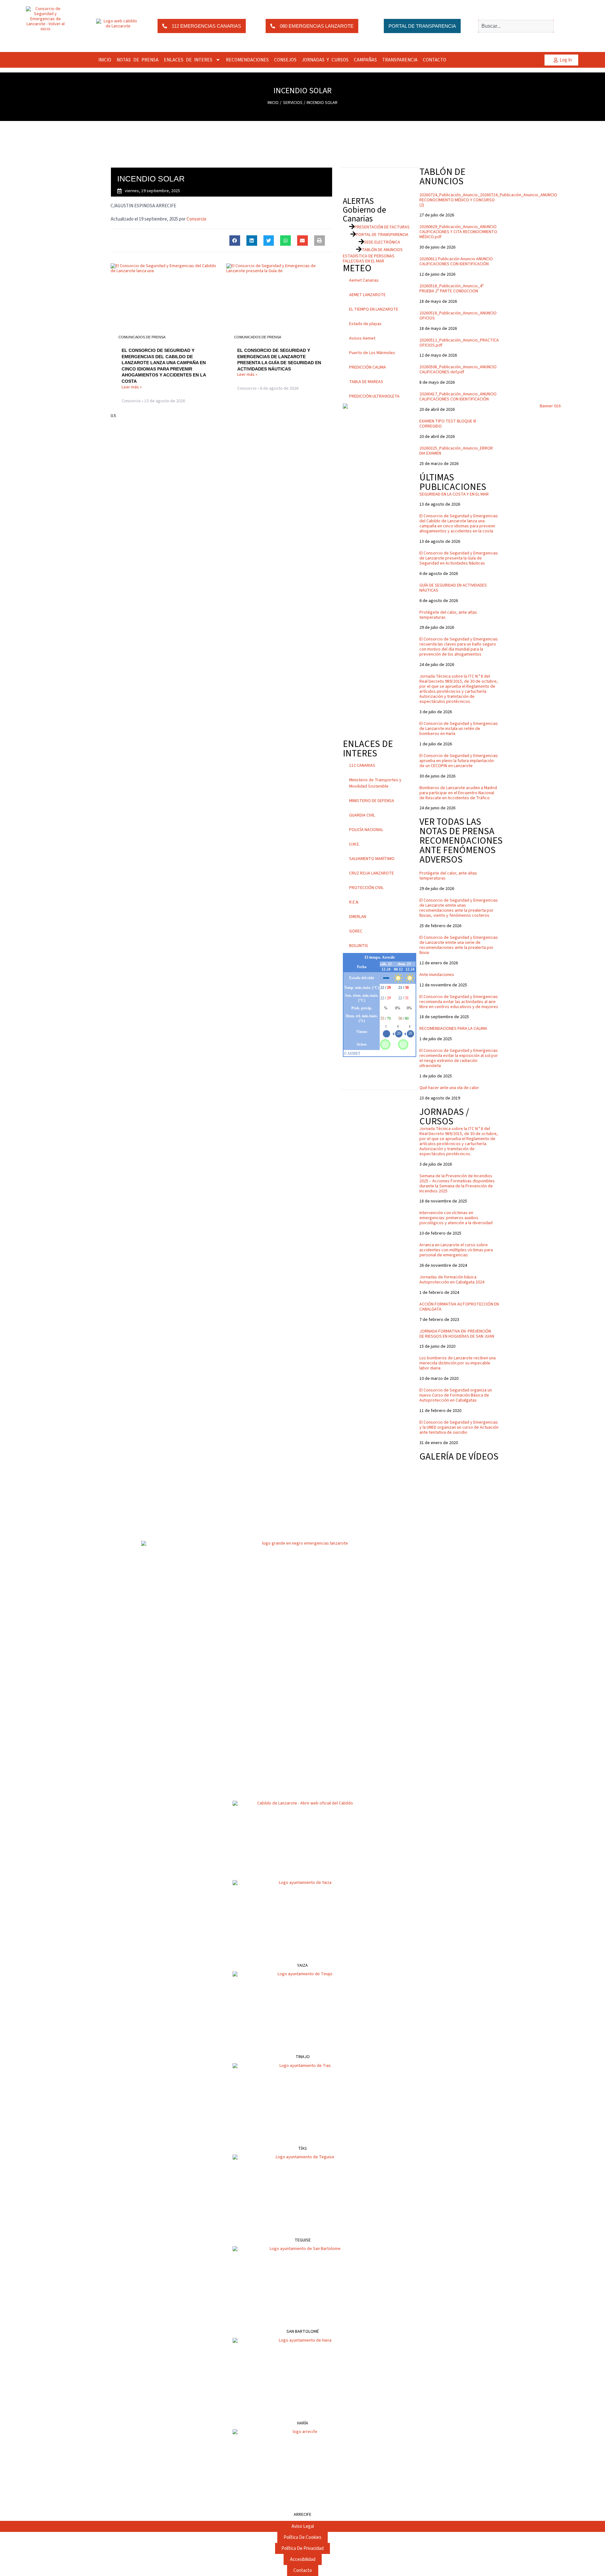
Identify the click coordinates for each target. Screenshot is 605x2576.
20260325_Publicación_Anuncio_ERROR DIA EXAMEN (456, 451)
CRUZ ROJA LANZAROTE (372, 873)
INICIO (105, 60)
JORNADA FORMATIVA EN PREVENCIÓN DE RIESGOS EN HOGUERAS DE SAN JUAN (457, 1334)
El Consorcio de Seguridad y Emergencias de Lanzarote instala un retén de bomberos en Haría (459, 729)
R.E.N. (354, 902)
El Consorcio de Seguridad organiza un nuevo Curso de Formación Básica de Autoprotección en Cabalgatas (456, 1395)
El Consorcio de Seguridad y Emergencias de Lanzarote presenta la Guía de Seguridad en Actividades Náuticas (459, 558)
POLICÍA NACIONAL (366, 830)
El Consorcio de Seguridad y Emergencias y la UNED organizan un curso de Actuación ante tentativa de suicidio (459, 1427)
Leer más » (132, 387)
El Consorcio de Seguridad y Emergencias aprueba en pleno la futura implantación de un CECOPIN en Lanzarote (459, 761)
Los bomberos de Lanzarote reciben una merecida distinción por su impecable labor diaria (458, 1363)
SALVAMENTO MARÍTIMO (372, 859)
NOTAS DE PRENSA (138, 60)
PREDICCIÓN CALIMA (368, 367)
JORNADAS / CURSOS (444, 1117)
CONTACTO (435, 60)
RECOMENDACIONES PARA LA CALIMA (453, 1029)
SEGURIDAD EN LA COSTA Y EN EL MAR (454, 494)
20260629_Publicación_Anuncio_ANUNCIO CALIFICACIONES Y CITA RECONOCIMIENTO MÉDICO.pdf (458, 232)
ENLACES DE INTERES (188, 60)
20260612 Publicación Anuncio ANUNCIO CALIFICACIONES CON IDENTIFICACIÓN (456, 261)
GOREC (356, 931)
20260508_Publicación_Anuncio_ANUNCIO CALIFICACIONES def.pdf (458, 370)
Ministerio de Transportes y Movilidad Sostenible (375, 783)
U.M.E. (354, 844)
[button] (235, 241)
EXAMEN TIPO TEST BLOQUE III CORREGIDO (448, 424)
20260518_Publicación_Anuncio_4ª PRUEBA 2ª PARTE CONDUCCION (452, 289)
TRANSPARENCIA (400, 60)
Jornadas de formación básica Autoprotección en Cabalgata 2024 (452, 1280)
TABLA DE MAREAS (366, 382)
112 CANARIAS (362, 766)
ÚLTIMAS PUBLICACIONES (453, 482)
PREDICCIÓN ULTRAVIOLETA (374, 396)
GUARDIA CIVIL (362, 815)
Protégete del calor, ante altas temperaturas (448, 615)
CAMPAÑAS (365, 60)
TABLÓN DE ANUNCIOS (442, 177)
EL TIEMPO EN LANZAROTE (374, 309)
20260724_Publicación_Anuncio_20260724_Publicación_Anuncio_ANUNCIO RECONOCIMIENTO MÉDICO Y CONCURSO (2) (488, 200)
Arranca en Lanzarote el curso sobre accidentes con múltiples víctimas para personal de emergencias (456, 1250)
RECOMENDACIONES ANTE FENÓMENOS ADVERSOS (461, 850)
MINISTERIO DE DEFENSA (372, 801)
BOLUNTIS (359, 946)
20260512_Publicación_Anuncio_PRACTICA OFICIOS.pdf (459, 343)
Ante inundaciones (437, 975)
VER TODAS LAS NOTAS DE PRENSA (457, 826)
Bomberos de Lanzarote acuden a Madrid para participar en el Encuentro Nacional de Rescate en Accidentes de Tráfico (458, 793)
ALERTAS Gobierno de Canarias (364, 210)
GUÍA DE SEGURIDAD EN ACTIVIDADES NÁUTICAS (453, 588)
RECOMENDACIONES (247, 60)
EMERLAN (358, 917)
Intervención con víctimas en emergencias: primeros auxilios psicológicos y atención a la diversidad (456, 1218)
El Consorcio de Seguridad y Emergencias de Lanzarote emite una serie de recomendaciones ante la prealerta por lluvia (459, 945)
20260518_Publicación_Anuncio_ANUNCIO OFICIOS (458, 316)
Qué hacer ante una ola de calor (449, 1088)
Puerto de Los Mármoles (372, 353)
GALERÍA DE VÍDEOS (459, 1457)
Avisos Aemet (362, 338)
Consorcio (196, 219)
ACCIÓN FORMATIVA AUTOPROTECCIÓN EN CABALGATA (459, 1307)
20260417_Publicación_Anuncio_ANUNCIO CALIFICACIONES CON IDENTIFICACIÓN (458, 397)
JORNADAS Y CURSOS (325, 60)
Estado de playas (365, 324)
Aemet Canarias (364, 280)
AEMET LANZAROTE (367, 295)
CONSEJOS (285, 60)
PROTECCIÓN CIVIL (366, 888)
